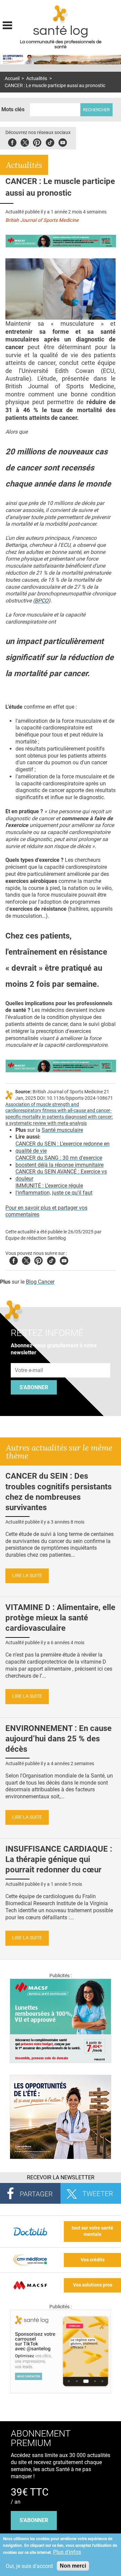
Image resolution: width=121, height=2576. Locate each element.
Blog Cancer (40, 1282)
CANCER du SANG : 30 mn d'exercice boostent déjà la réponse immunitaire (59, 1161)
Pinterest (37, 142)
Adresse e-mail (29, 1360)
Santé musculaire (62, 1130)
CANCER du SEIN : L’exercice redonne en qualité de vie (63, 1147)
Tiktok (50, 142)
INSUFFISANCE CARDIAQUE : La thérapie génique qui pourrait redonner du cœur (59, 1859)
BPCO (42, 601)
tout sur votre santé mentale (92, 2231)
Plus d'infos (67, 2552)
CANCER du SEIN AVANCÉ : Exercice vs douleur (61, 1175)
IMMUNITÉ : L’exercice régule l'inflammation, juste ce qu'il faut (54, 1189)
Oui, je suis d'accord (29, 2566)
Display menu (7, 24)
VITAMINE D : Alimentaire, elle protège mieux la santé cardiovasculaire (60, 1618)
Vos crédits (93, 2260)
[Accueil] (61, 14)
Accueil (12, 79)
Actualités (37, 79)
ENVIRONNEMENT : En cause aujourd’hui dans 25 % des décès (58, 1739)
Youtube (64, 1260)
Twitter (25, 142)
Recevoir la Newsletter (61, 2177)
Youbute (63, 142)
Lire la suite (27, 1576)
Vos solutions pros (93, 2285)
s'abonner (34, 2520)
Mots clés (13, 109)
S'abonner (34, 1387)
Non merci (73, 2566)
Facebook (12, 142)
